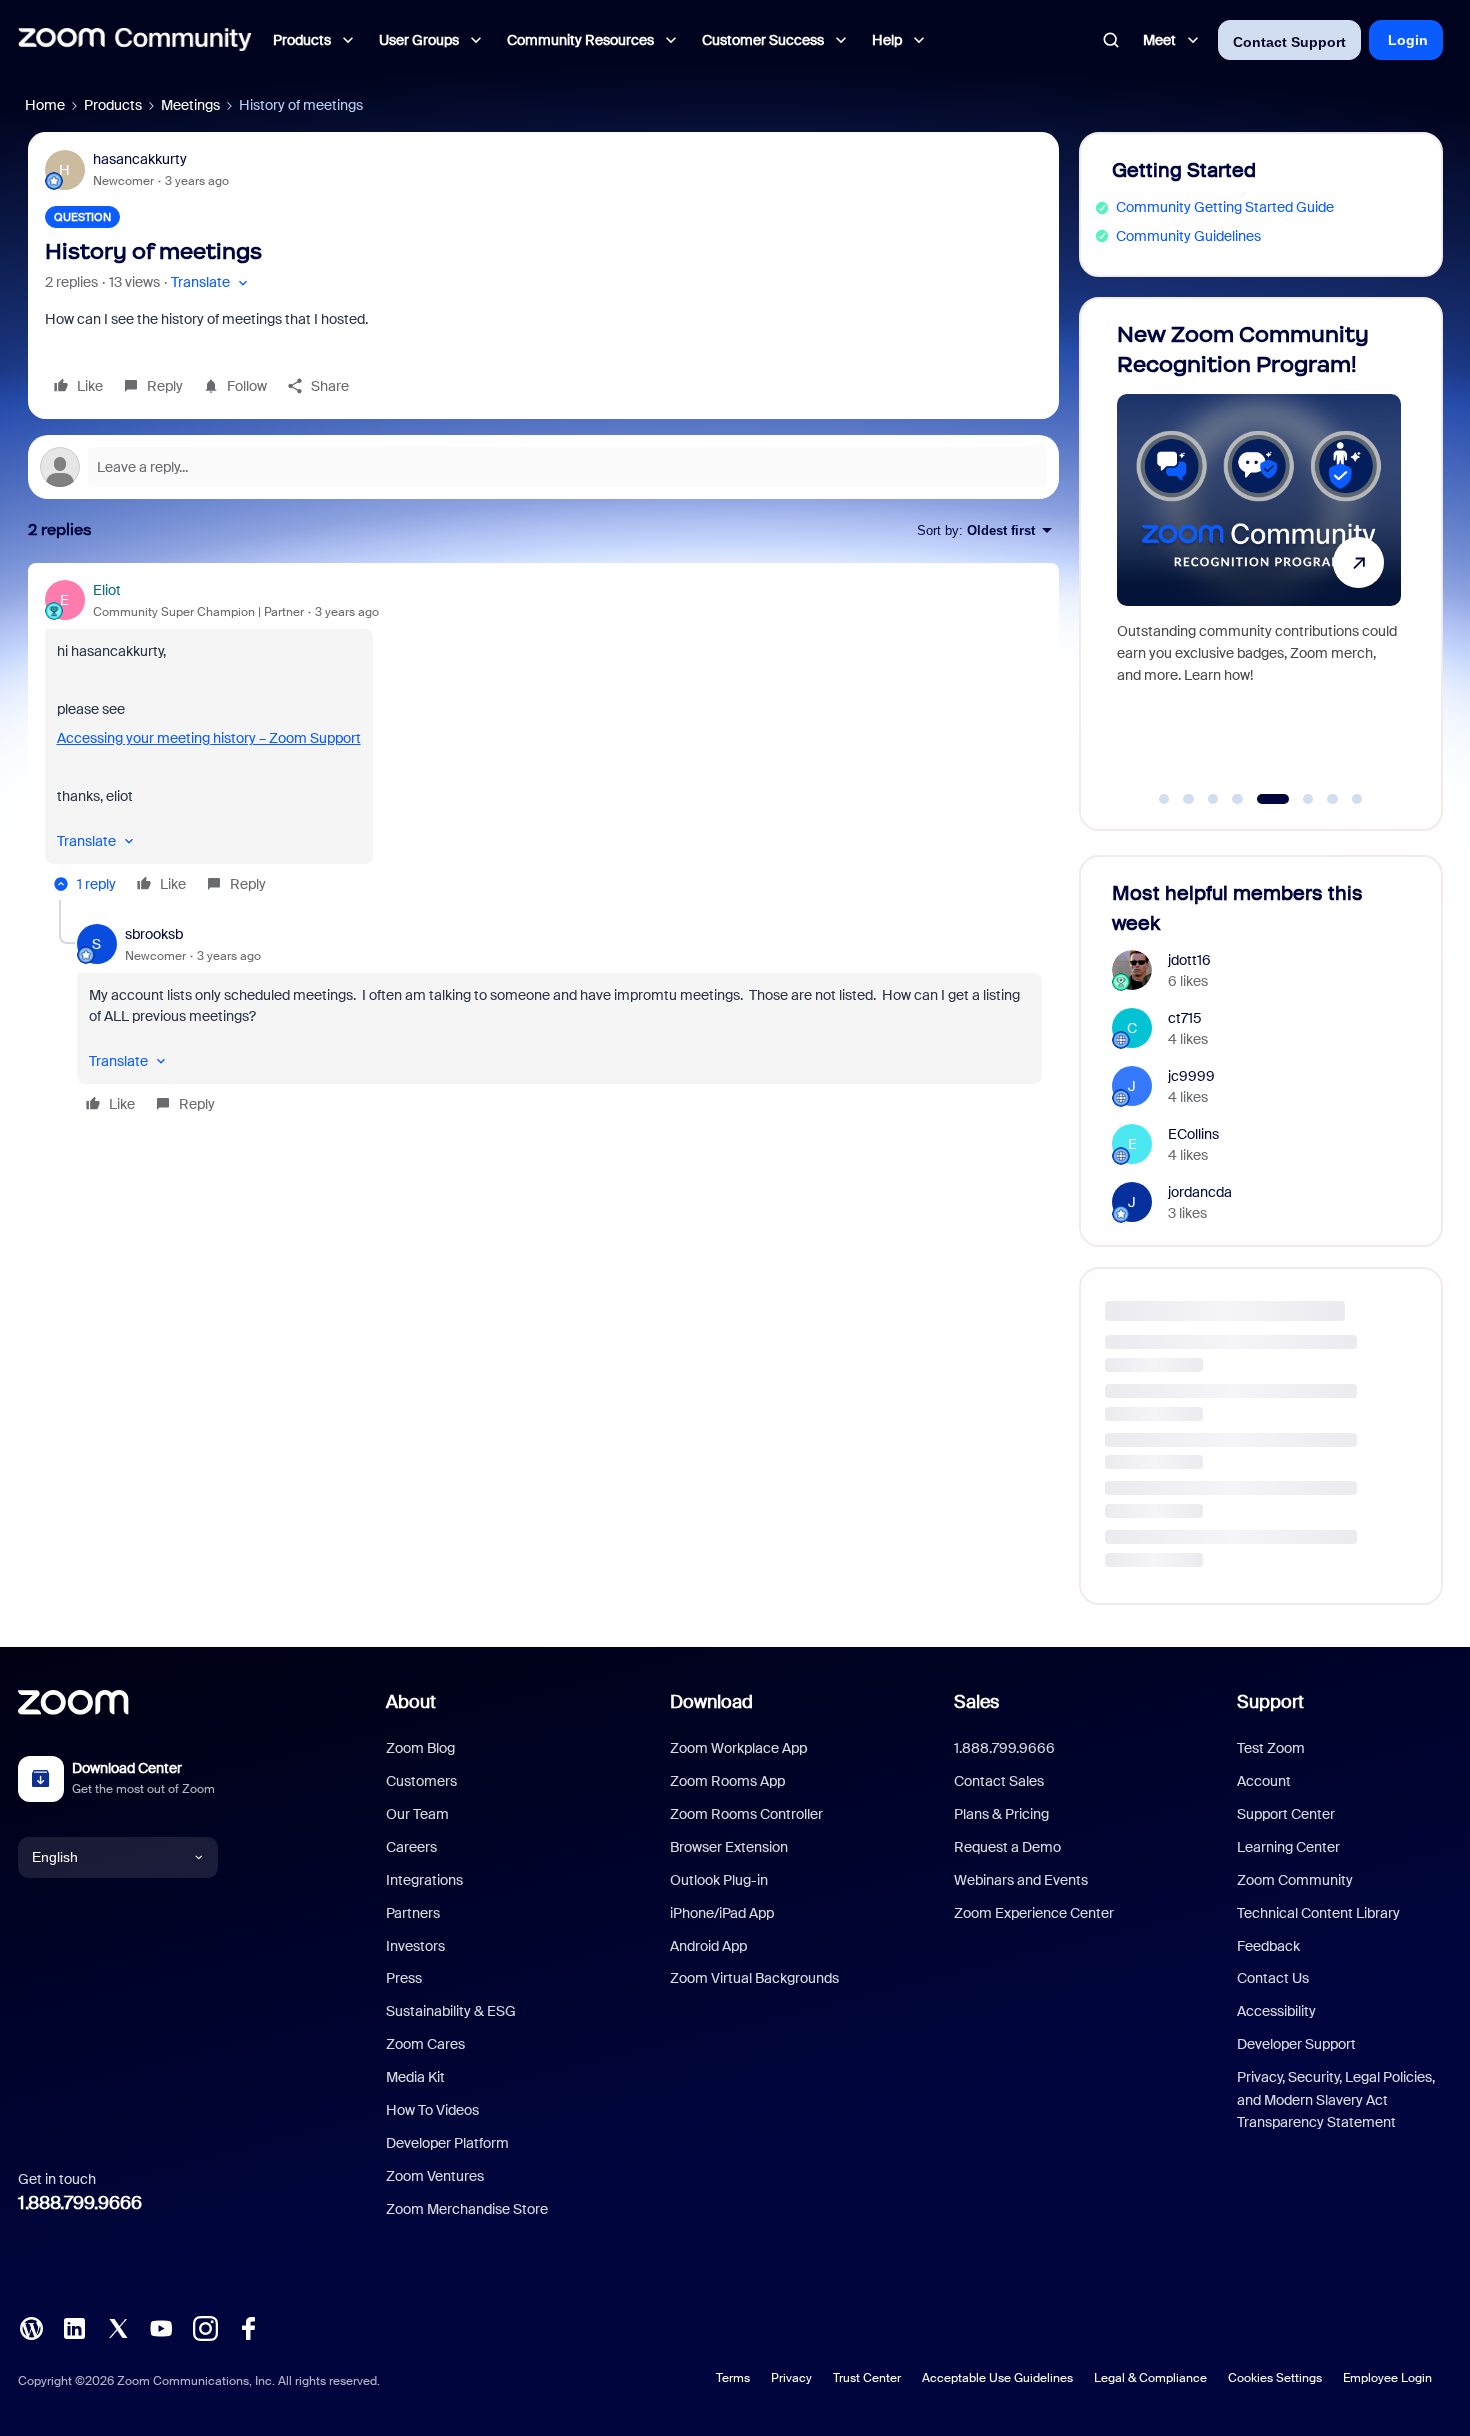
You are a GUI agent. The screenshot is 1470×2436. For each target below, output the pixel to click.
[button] (211, 282)
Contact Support (1289, 42)
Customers (421, 1781)
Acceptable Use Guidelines (997, 2378)
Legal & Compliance (1150, 2378)
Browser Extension (729, 1847)
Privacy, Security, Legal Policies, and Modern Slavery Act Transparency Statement (1336, 2099)
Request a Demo (1007, 1847)
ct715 (1185, 1018)
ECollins (1193, 1134)
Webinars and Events (1021, 1880)
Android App (708, 1946)
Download (711, 1702)
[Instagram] (205, 2326)
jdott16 (1189, 960)
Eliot (107, 590)
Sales (976, 1702)
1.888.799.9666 (80, 2203)
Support (1270, 1702)
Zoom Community (1295, 1880)
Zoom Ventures (435, 2176)
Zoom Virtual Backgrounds (754, 1978)
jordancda (1200, 1192)
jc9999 (1191, 1076)
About (411, 1702)
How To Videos (432, 2110)
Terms (733, 2378)
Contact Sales (999, 1781)
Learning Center (1288, 1847)
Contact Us (1273, 1978)
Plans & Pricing (1001, 1814)
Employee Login (1387, 2378)
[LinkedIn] (74, 2326)
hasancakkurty (140, 159)
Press (404, 1978)
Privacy (791, 2378)
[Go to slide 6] (1297, 799)
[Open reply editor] (543, 467)
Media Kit (415, 2077)
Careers (411, 1847)
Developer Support (1296, 2044)
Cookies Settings (1275, 2378)
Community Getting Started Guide (1225, 207)
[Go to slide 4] (1238, 799)
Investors (415, 1946)
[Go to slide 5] (1262, 799)
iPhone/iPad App (722, 1913)
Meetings (190, 105)
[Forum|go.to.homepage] (135, 40)
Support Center (1286, 1814)
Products (113, 105)
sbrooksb (154, 934)
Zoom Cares (425, 2044)
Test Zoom (1271, 1748)
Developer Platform (447, 2143)
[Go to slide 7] (1333, 799)
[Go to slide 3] (1213, 799)
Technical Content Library (1318, 1913)
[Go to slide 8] (1357, 799)
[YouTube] (161, 2326)
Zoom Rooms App (727, 1781)
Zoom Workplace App (738, 1748)
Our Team (417, 1814)
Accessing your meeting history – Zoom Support (209, 738)
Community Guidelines (1188, 236)
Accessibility (1276, 2011)
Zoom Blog (420, 1748)
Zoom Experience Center (1034, 1913)
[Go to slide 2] (1189, 799)
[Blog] (31, 2326)
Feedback (1268, 1946)
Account (1264, 1781)
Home (45, 105)
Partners (413, 1913)
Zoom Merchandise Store (467, 2209)
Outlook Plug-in (719, 1880)
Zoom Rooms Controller (746, 1814)
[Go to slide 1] (1164, 799)
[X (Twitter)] (118, 2326)
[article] (543, 740)
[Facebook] (248, 2326)
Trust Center (867, 2378)
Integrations (424, 1880)
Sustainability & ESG (451, 2011)
